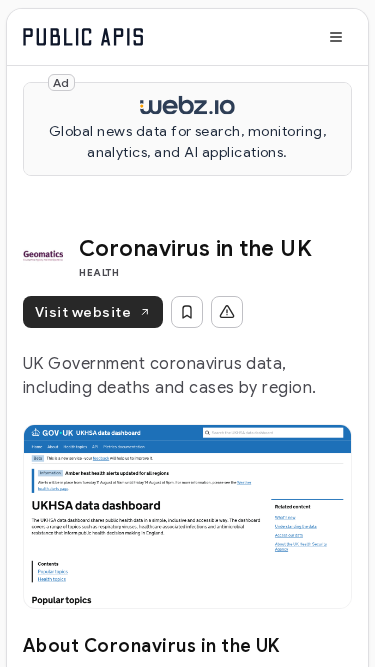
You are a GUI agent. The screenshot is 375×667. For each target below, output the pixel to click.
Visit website (83, 312)
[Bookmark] (187, 312)
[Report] (227, 312)
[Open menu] (336, 37)
